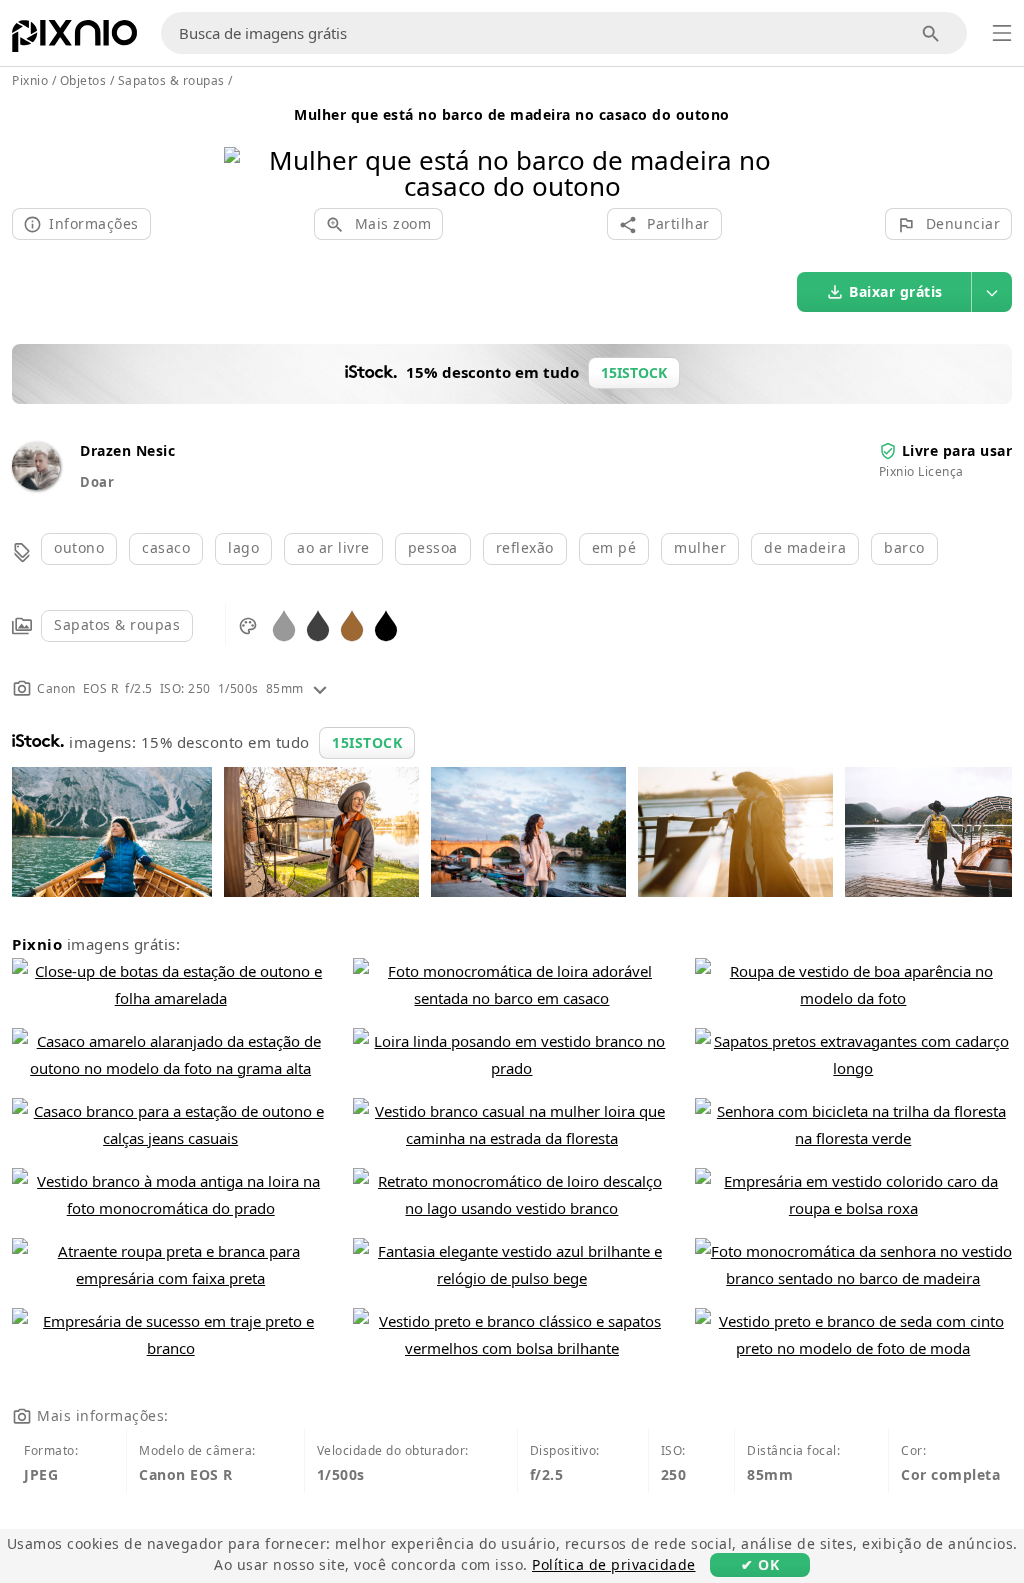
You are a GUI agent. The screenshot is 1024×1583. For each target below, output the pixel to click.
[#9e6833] (352, 624)
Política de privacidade (614, 1564)
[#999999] (284, 624)
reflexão (525, 547)
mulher (700, 547)
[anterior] (246, 147)
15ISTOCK (367, 742)
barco (904, 547)
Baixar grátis (896, 291)
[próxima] (777, 147)
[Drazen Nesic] (36, 484)
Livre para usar (957, 450)
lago (243, 547)
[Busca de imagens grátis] (931, 33)
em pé (614, 547)
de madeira (805, 547)
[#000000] (386, 624)
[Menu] (1002, 33)
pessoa (433, 547)
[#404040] (318, 624)
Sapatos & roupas (117, 624)
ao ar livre (333, 547)
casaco (166, 547)
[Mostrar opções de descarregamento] (992, 292)
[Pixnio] (74, 40)
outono (79, 547)
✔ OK (760, 1564)
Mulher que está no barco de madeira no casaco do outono (512, 114)
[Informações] (320, 688)
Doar (97, 482)
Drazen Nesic (127, 450)
